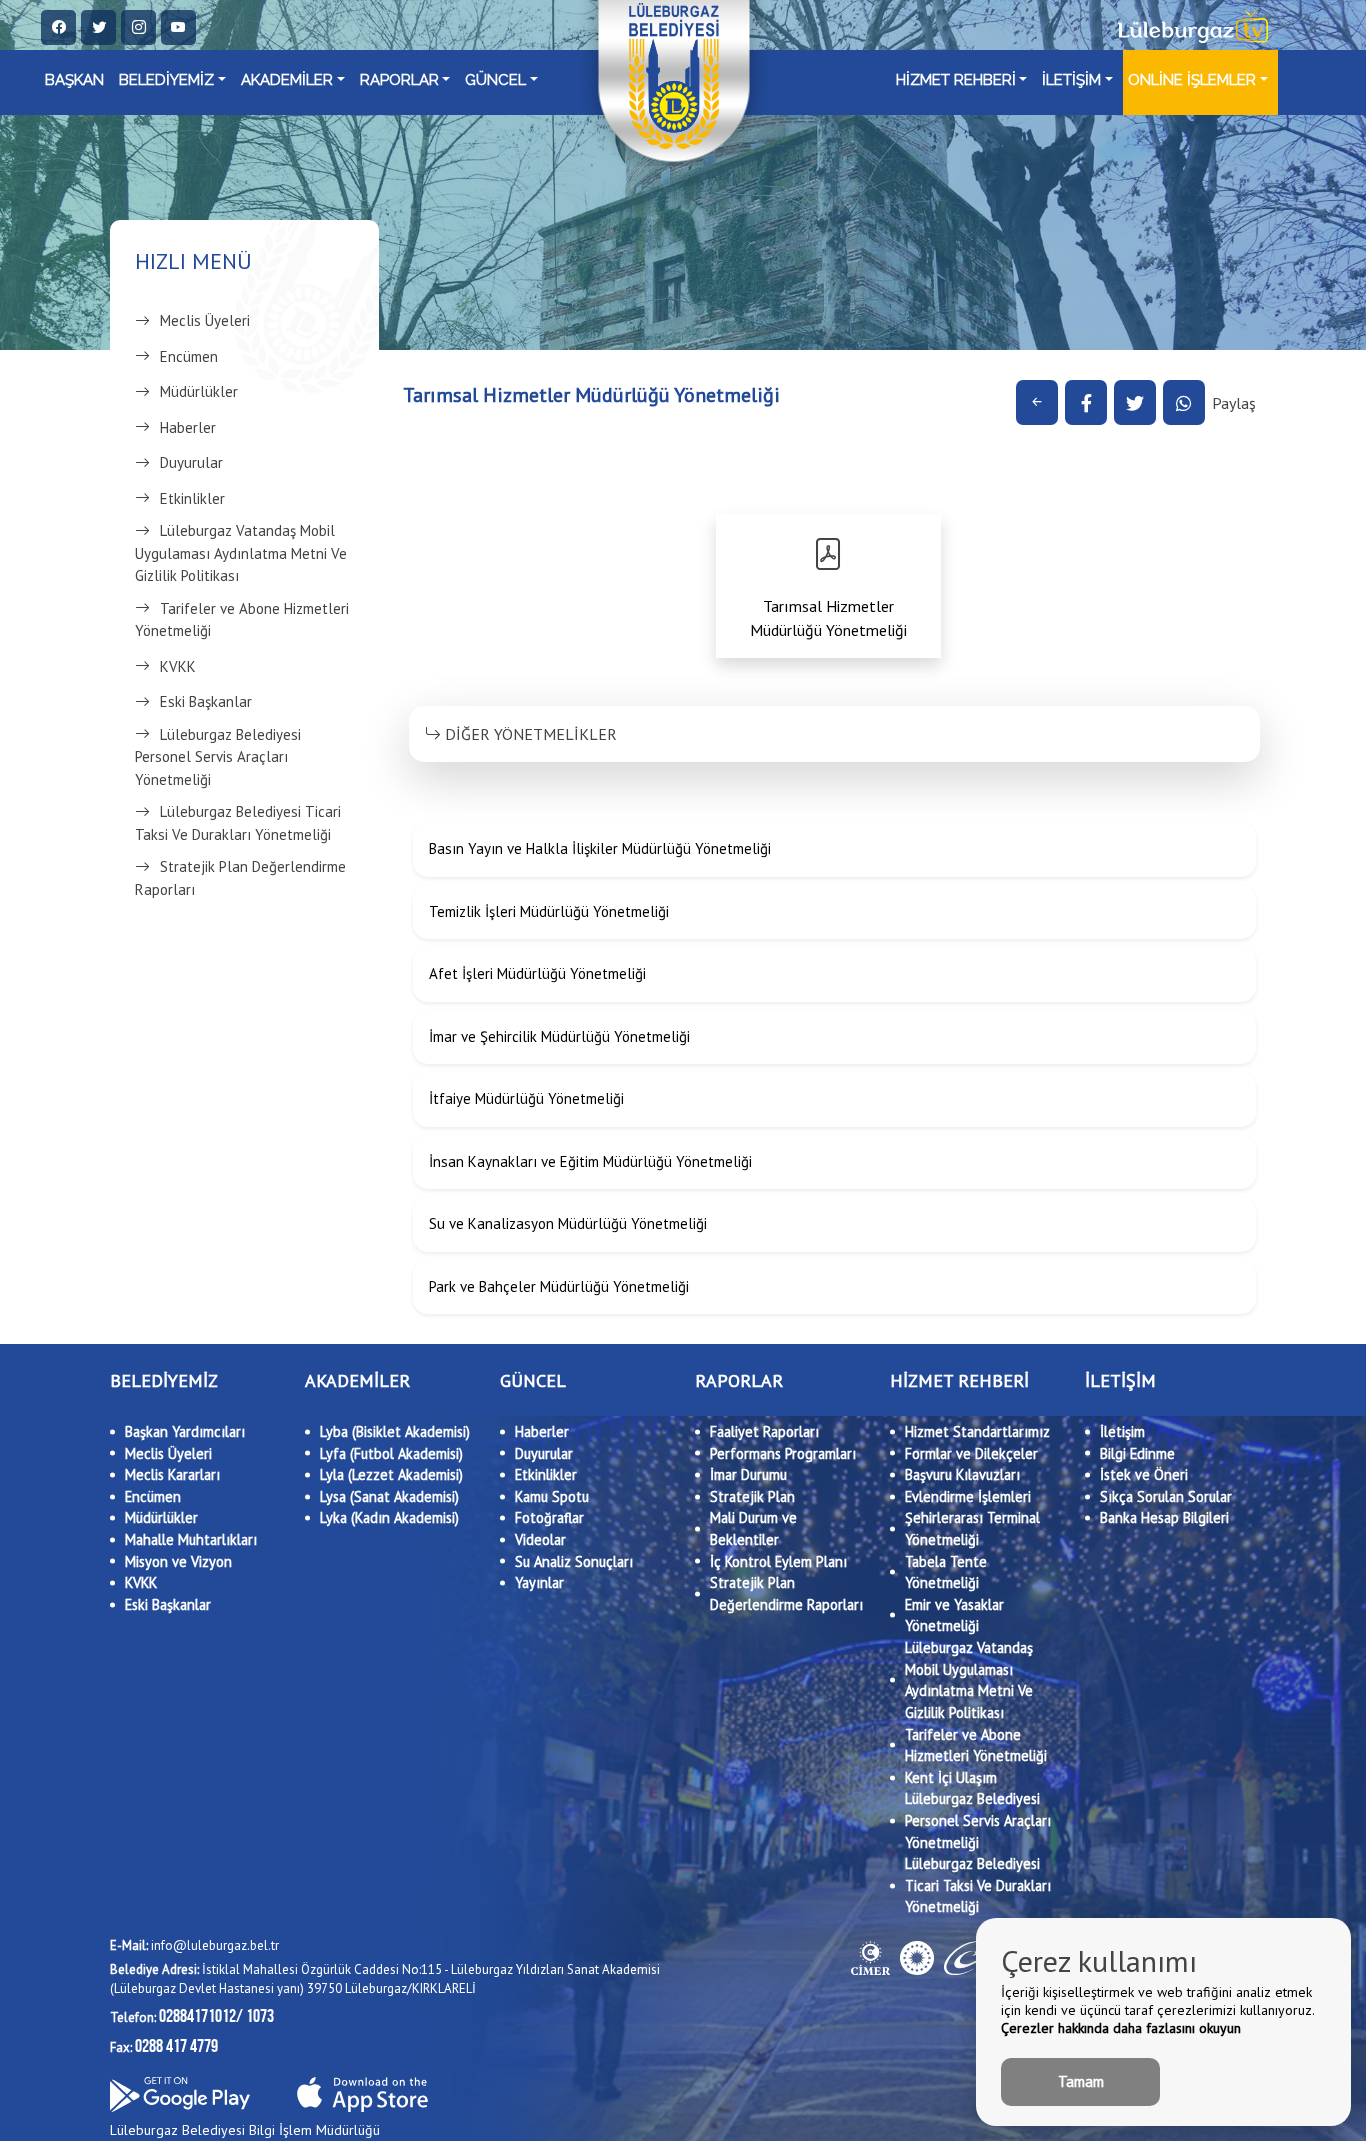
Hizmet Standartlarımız (977, 1431)
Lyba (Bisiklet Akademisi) (395, 1431)
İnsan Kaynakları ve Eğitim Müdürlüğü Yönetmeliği (590, 1161)
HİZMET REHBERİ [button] (956, 80)
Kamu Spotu (552, 1496)
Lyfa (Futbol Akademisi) (391, 1453)
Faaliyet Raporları (764, 1431)
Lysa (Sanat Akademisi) (389, 1496)
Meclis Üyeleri (205, 320)
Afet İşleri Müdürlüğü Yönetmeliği (537, 973)
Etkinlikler (192, 498)
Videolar (540, 1539)
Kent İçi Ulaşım (951, 1777)
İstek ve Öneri (1144, 1474)
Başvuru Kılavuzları (962, 1474)
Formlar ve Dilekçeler (971, 1453)
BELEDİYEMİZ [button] (166, 80)
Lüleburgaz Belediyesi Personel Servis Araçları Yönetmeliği (218, 757)
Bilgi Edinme (1137, 1453)
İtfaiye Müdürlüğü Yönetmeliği (526, 1098)
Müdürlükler (199, 391)
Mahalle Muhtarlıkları (191, 1539)
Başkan (74, 80)
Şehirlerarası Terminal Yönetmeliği (972, 1528)
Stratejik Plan (752, 1496)
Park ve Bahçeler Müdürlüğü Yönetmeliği (559, 1286)
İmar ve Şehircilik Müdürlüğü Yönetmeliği (559, 1036)
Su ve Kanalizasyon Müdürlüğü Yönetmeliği (568, 1223)
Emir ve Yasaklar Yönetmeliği (954, 1615)
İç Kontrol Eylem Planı (778, 1561)
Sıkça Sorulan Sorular (1166, 1496)
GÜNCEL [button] (495, 80)
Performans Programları (783, 1453)
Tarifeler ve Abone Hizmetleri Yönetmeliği (242, 620)
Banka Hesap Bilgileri (1164, 1517)
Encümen (189, 356)
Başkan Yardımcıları (185, 1431)
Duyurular (191, 462)
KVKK (178, 666)
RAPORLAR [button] (399, 80)
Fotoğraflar (549, 1517)
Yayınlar (539, 1582)
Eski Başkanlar (206, 701)
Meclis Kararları (172, 1474)
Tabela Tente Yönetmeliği (946, 1572)
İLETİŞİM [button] (1071, 80)
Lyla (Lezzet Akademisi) (391, 1474)
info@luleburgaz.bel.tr (194, 1945)
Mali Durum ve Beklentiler (753, 1528)
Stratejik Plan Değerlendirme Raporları (240, 878)
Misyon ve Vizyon (178, 1561)
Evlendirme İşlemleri (968, 1496)
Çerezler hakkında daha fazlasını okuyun (1121, 2028)
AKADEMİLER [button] (287, 80)
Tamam (1081, 2081)
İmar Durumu (748, 1474)
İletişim (1122, 1431)
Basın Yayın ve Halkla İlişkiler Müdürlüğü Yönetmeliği (600, 848)
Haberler (188, 427)
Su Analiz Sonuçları (574, 1561)
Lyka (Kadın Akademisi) (389, 1517)
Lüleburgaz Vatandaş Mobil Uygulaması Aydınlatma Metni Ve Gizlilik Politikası (241, 553)
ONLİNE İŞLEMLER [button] (1192, 80)
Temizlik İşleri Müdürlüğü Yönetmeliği (549, 911)
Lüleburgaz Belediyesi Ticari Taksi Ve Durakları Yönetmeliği (238, 823)
